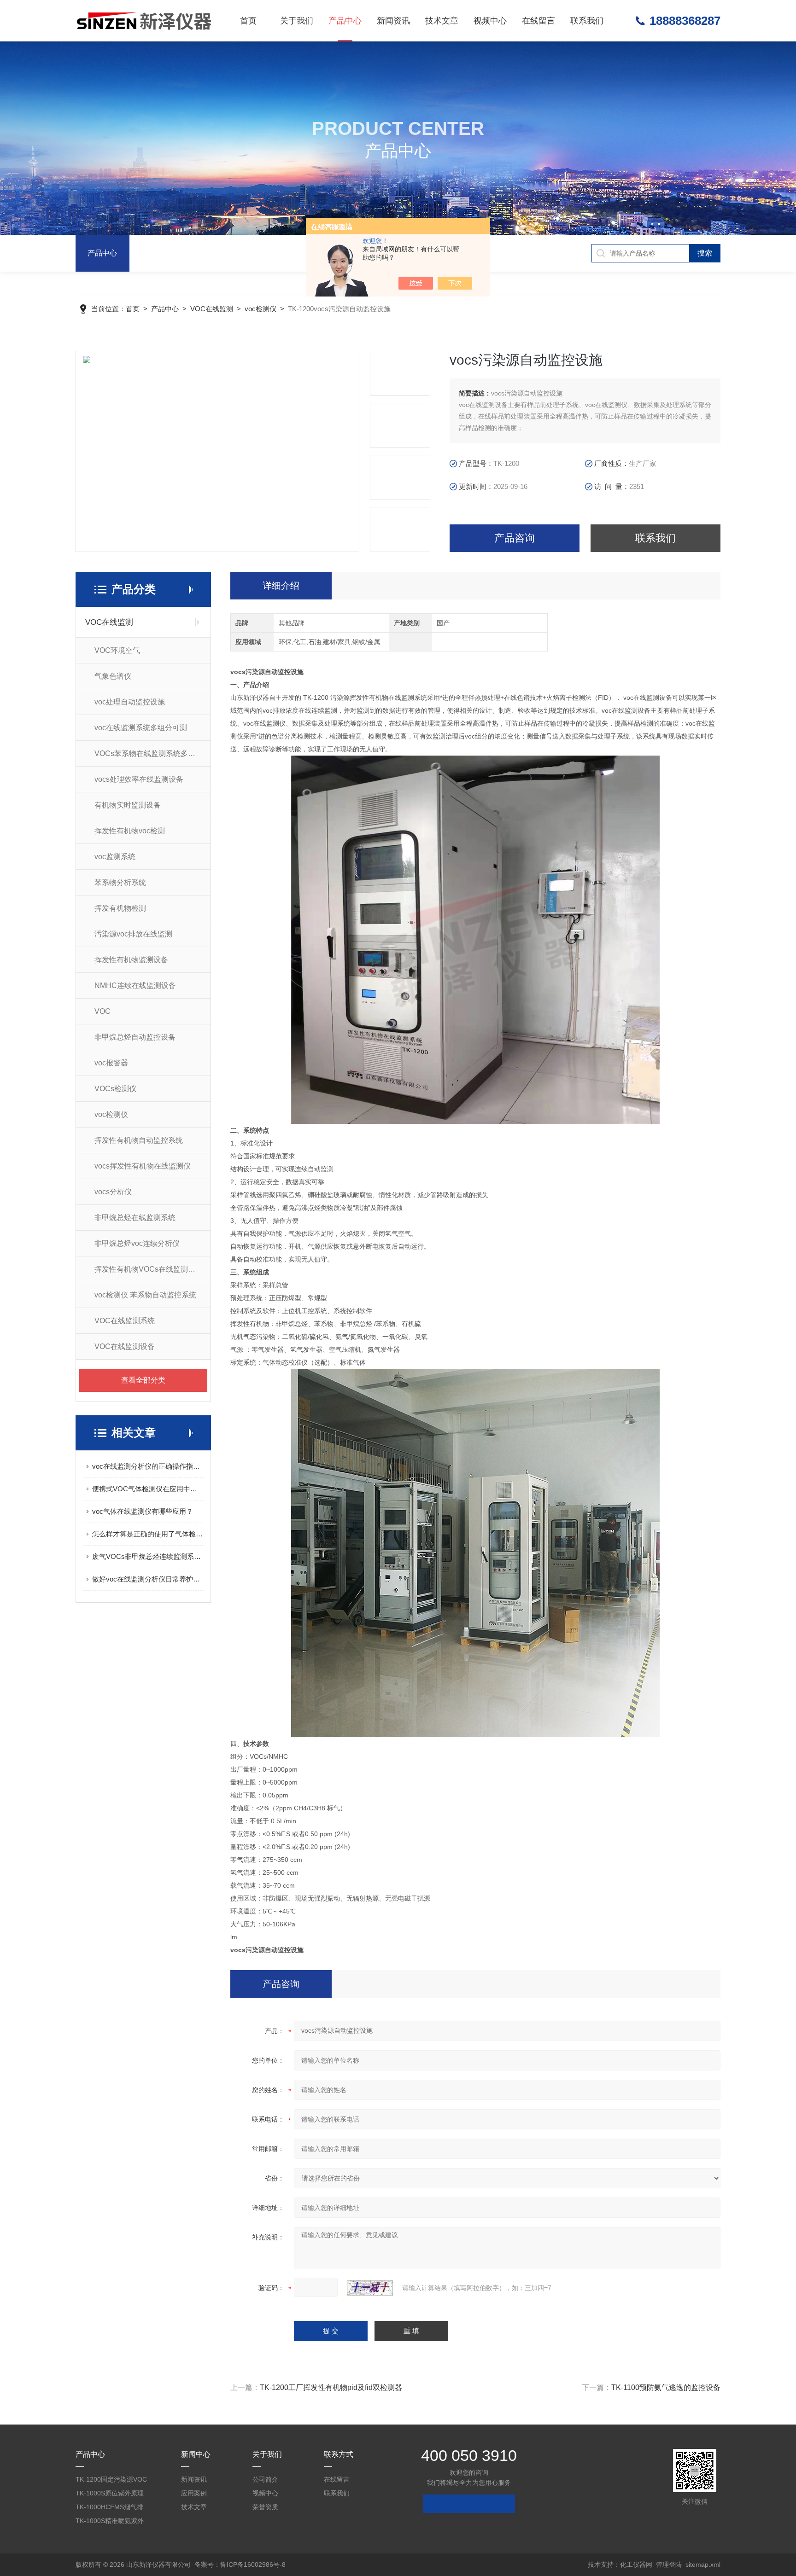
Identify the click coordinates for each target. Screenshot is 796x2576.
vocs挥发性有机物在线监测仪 (143, 1166)
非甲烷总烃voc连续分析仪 (137, 1243)
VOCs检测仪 (115, 1089)
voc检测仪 (260, 309)
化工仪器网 (636, 2564)
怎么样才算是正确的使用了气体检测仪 (148, 1534)
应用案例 (194, 2493)
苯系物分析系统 (120, 882)
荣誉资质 (265, 2507)
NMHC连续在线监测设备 (135, 986)
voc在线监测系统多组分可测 (141, 728)
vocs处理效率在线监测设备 (139, 779)
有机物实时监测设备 (128, 805)
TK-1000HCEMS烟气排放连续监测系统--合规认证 (110, 2509)
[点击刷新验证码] (370, 2288)
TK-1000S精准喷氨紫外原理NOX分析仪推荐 (110, 2522)
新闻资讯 (393, 21)
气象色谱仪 (113, 676)
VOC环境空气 (117, 650)
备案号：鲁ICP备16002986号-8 (240, 2564)
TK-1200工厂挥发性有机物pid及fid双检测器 (331, 2387)
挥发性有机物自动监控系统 (139, 1140)
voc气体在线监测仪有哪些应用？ (143, 1511)
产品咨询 (515, 538)
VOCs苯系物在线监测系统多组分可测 (152, 753)
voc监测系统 (115, 857)
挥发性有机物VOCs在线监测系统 (149, 1269)
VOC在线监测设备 (125, 1346)
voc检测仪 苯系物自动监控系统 (145, 1295)
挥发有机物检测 (120, 908)
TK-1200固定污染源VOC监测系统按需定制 (111, 2481)
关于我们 (297, 21)
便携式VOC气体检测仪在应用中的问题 (148, 1489)
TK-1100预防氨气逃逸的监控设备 (666, 2387)
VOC (102, 1011)
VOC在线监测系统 (125, 1321)
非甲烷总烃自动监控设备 (135, 1037)
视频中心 (490, 21)
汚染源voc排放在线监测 (133, 934)
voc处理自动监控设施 (130, 702)
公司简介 (265, 2479)
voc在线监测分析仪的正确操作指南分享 (148, 1466)
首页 (248, 21)
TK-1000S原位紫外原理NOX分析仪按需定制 (110, 2495)
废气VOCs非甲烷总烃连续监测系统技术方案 (148, 1556)
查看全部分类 (143, 1380)
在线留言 (538, 21)
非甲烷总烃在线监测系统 (135, 1218)
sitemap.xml (703, 2564)
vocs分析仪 (113, 1192)
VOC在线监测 (212, 309)
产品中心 (345, 21)
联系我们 (587, 21)
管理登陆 (669, 2564)
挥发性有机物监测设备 (131, 960)
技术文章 (442, 21)
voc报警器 (111, 1063)
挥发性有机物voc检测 (130, 831)
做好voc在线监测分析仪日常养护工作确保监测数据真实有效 (148, 1579)
